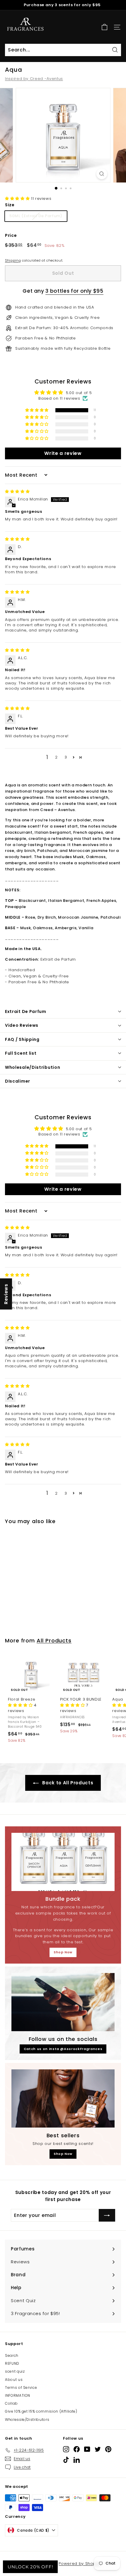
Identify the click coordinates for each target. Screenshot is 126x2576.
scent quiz (15, 2371)
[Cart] (104, 27)
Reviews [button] (6, 1294)
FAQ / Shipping (22, 1039)
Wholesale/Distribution (33, 1067)
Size (10, 205)
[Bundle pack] (63, 1862)
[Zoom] (102, 174)
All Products (54, 1640)
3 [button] (66, 757)
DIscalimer (18, 1081)
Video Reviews (22, 1025)
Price (11, 235)
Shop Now (63, 1952)
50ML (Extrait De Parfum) (36, 216)
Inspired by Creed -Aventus (34, 79)
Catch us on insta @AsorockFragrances (63, 2049)
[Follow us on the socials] (63, 2002)
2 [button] (56, 757)
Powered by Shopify (80, 2564)
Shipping (13, 260)
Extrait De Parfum (26, 1011)
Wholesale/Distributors (27, 2420)
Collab (11, 2403)
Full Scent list (21, 1053)
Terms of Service (21, 2387)
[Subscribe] (107, 2215)
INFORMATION (18, 2395)
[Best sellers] (63, 2098)
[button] (18, 199)
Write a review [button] (63, 453)
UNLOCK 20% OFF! (30, 2567)
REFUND (12, 2363)
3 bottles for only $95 (74, 291)
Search (12, 2355)
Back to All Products (67, 1783)
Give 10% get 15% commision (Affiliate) (41, 2411)
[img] (17, 491)
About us (14, 2380)
